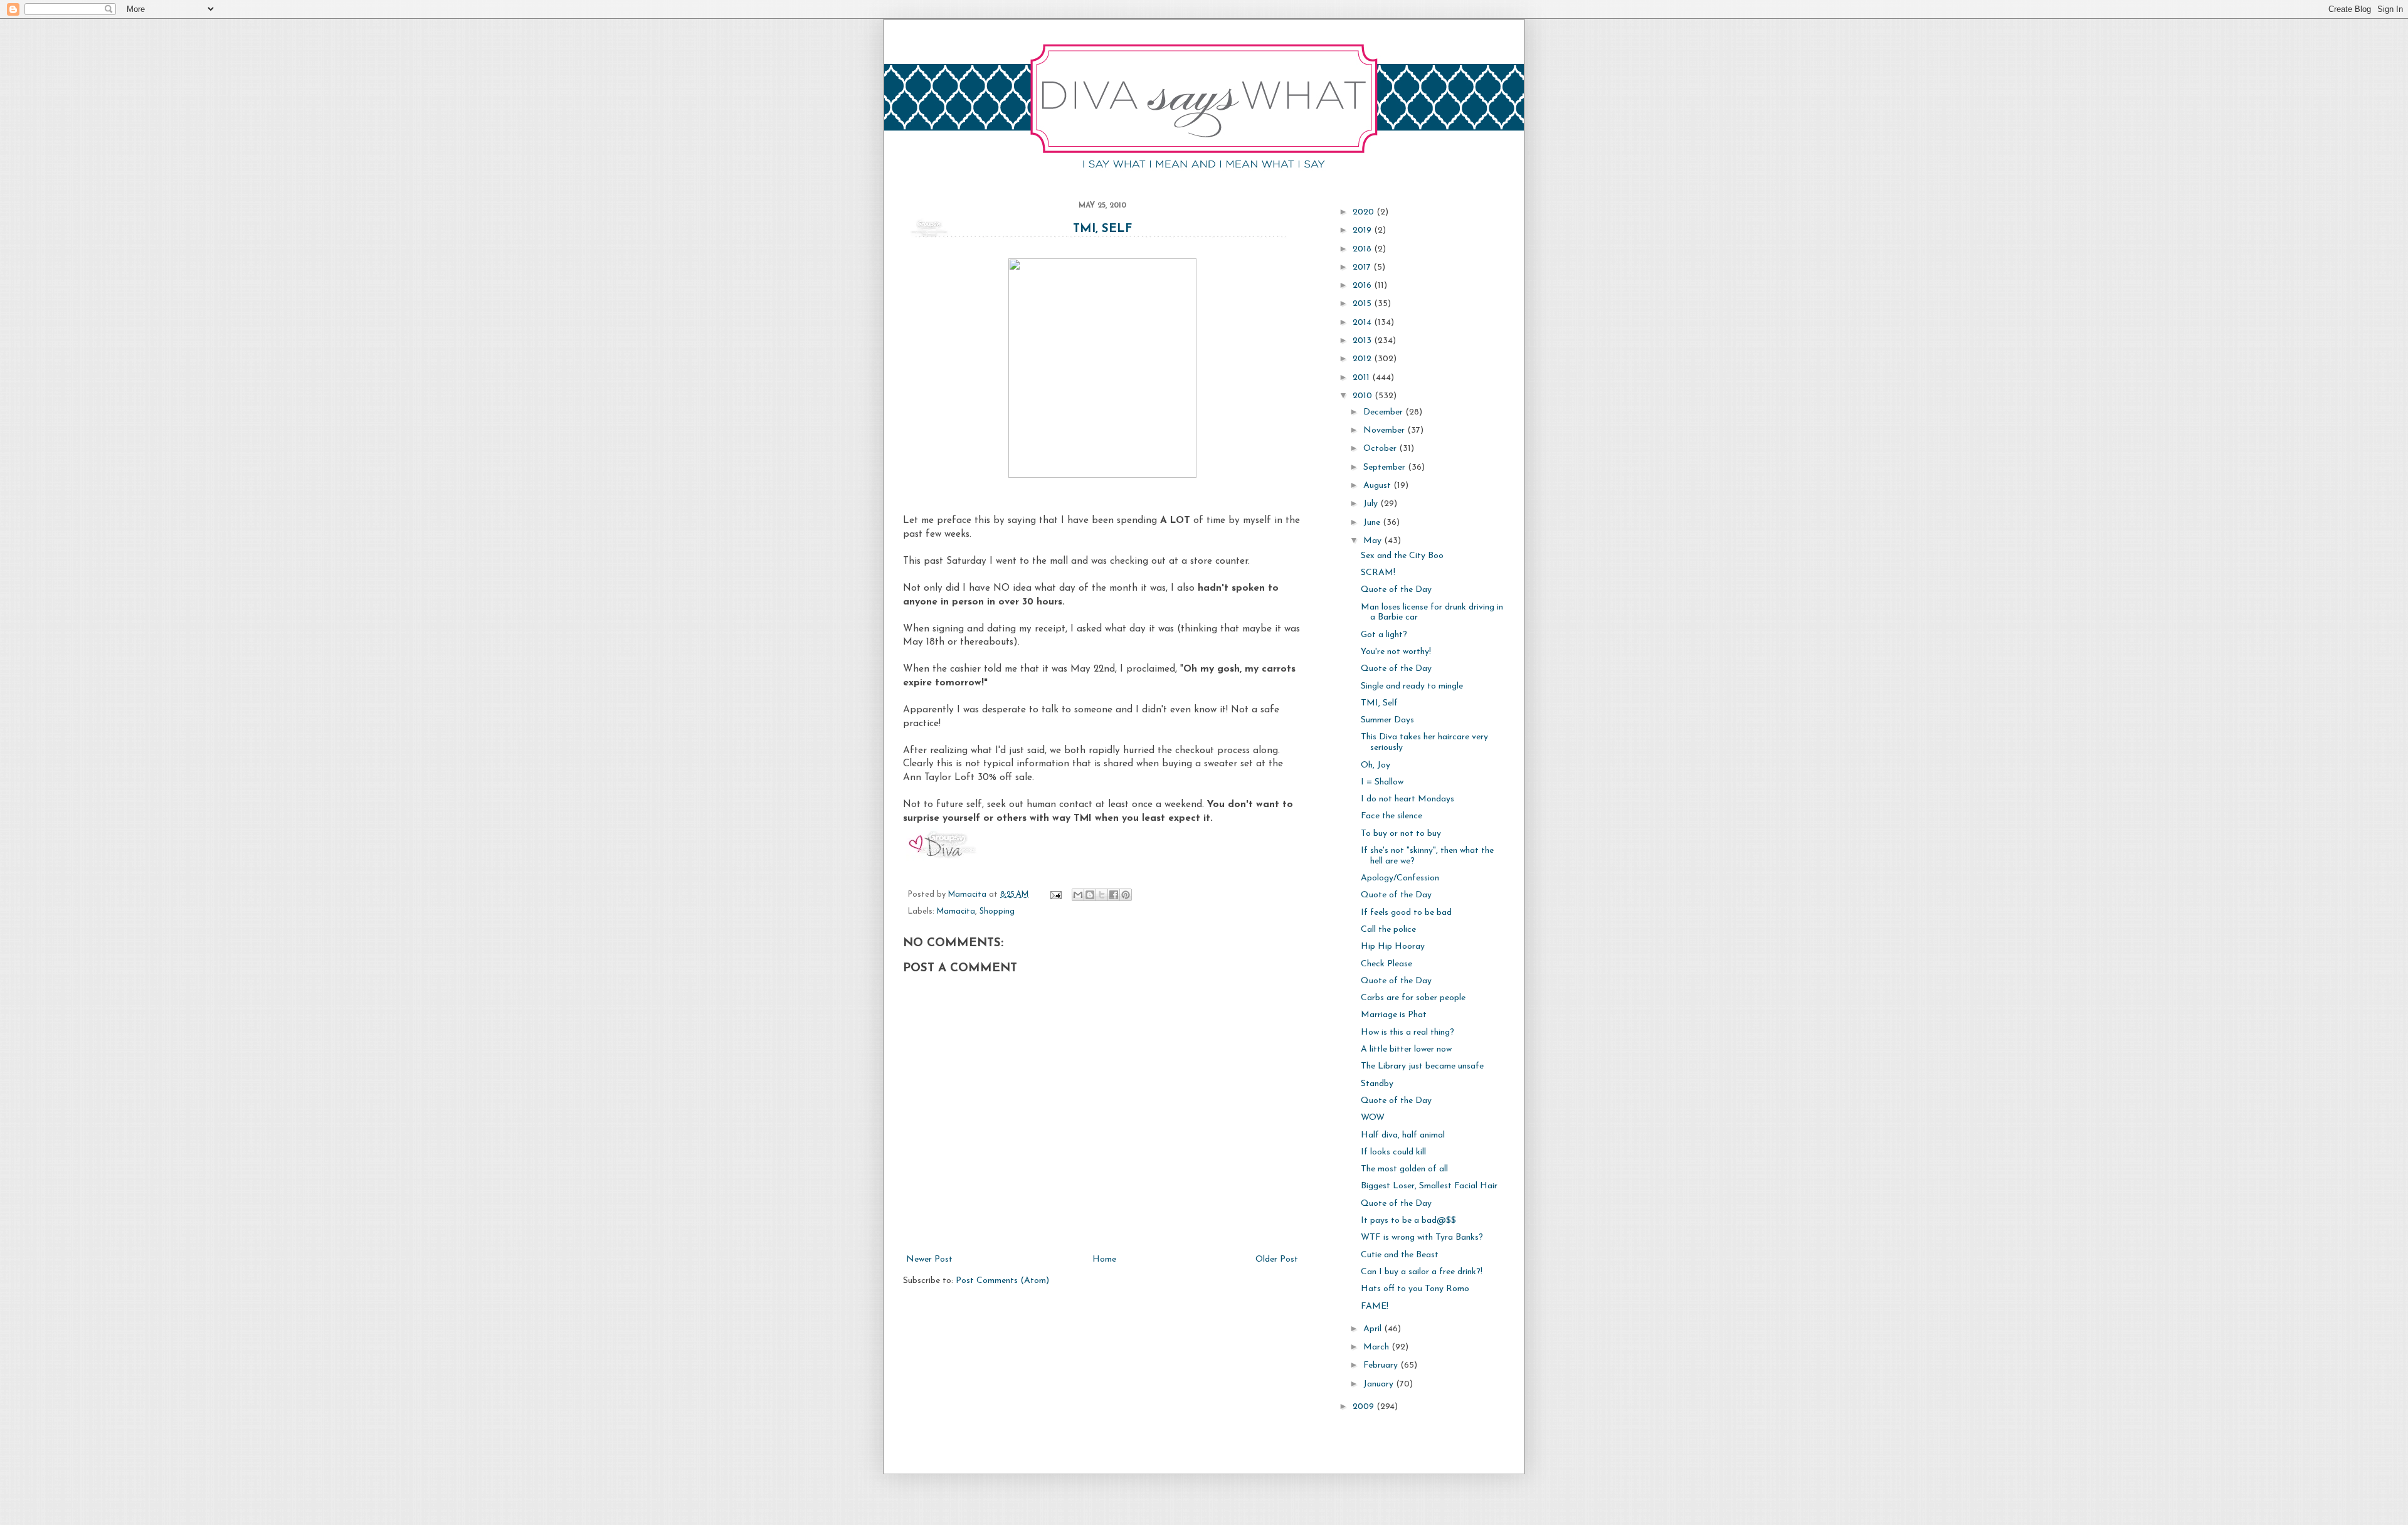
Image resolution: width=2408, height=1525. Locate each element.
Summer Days (1387, 720)
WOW (1373, 1118)
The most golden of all (1404, 1169)
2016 (1363, 286)
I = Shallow (1382, 782)
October (1381, 449)
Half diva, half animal (1403, 1135)
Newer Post (929, 1259)
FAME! (1375, 1306)
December (1384, 412)
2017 (1363, 267)
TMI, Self (1102, 229)
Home (1104, 1259)
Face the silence (1391, 816)
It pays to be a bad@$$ (1408, 1221)
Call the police (1388, 930)
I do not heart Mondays (1407, 799)
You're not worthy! (1396, 652)
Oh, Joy (1376, 765)
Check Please (1386, 964)
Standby (1377, 1084)
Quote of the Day (1396, 590)
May (1374, 541)
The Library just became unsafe (1422, 1066)
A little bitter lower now (1406, 1049)
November (1385, 430)
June (1373, 523)
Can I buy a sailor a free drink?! (1422, 1272)
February (1382, 1365)
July (1372, 504)
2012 (1363, 359)
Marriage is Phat (1394, 1015)
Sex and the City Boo (1402, 556)
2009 (1365, 1407)
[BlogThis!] (1090, 895)
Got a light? (1384, 635)
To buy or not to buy (1401, 834)
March (1377, 1347)
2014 (1363, 323)
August (1378, 486)
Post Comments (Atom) (1002, 1281)
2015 (1363, 304)
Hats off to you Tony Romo (1415, 1289)
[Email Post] (1055, 895)
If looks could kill (1393, 1152)
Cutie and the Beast (1400, 1255)
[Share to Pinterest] (1126, 895)
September (1386, 467)
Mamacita (956, 912)
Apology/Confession (1400, 878)
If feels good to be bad (1406, 913)
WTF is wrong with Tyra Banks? (1422, 1237)
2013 (1363, 341)
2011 (1362, 378)
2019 (1363, 230)
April (1374, 1329)
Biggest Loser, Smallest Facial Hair (1429, 1186)
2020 (1365, 212)
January (1380, 1384)
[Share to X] (1102, 895)
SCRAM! (1378, 573)
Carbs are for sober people (1413, 998)
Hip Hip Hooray (1393, 947)
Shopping (997, 912)
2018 (1363, 249)
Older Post (1277, 1259)
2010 (1364, 396)
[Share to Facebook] (1114, 895)
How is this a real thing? (1407, 1032)
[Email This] (1078, 895)
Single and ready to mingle (1412, 686)
